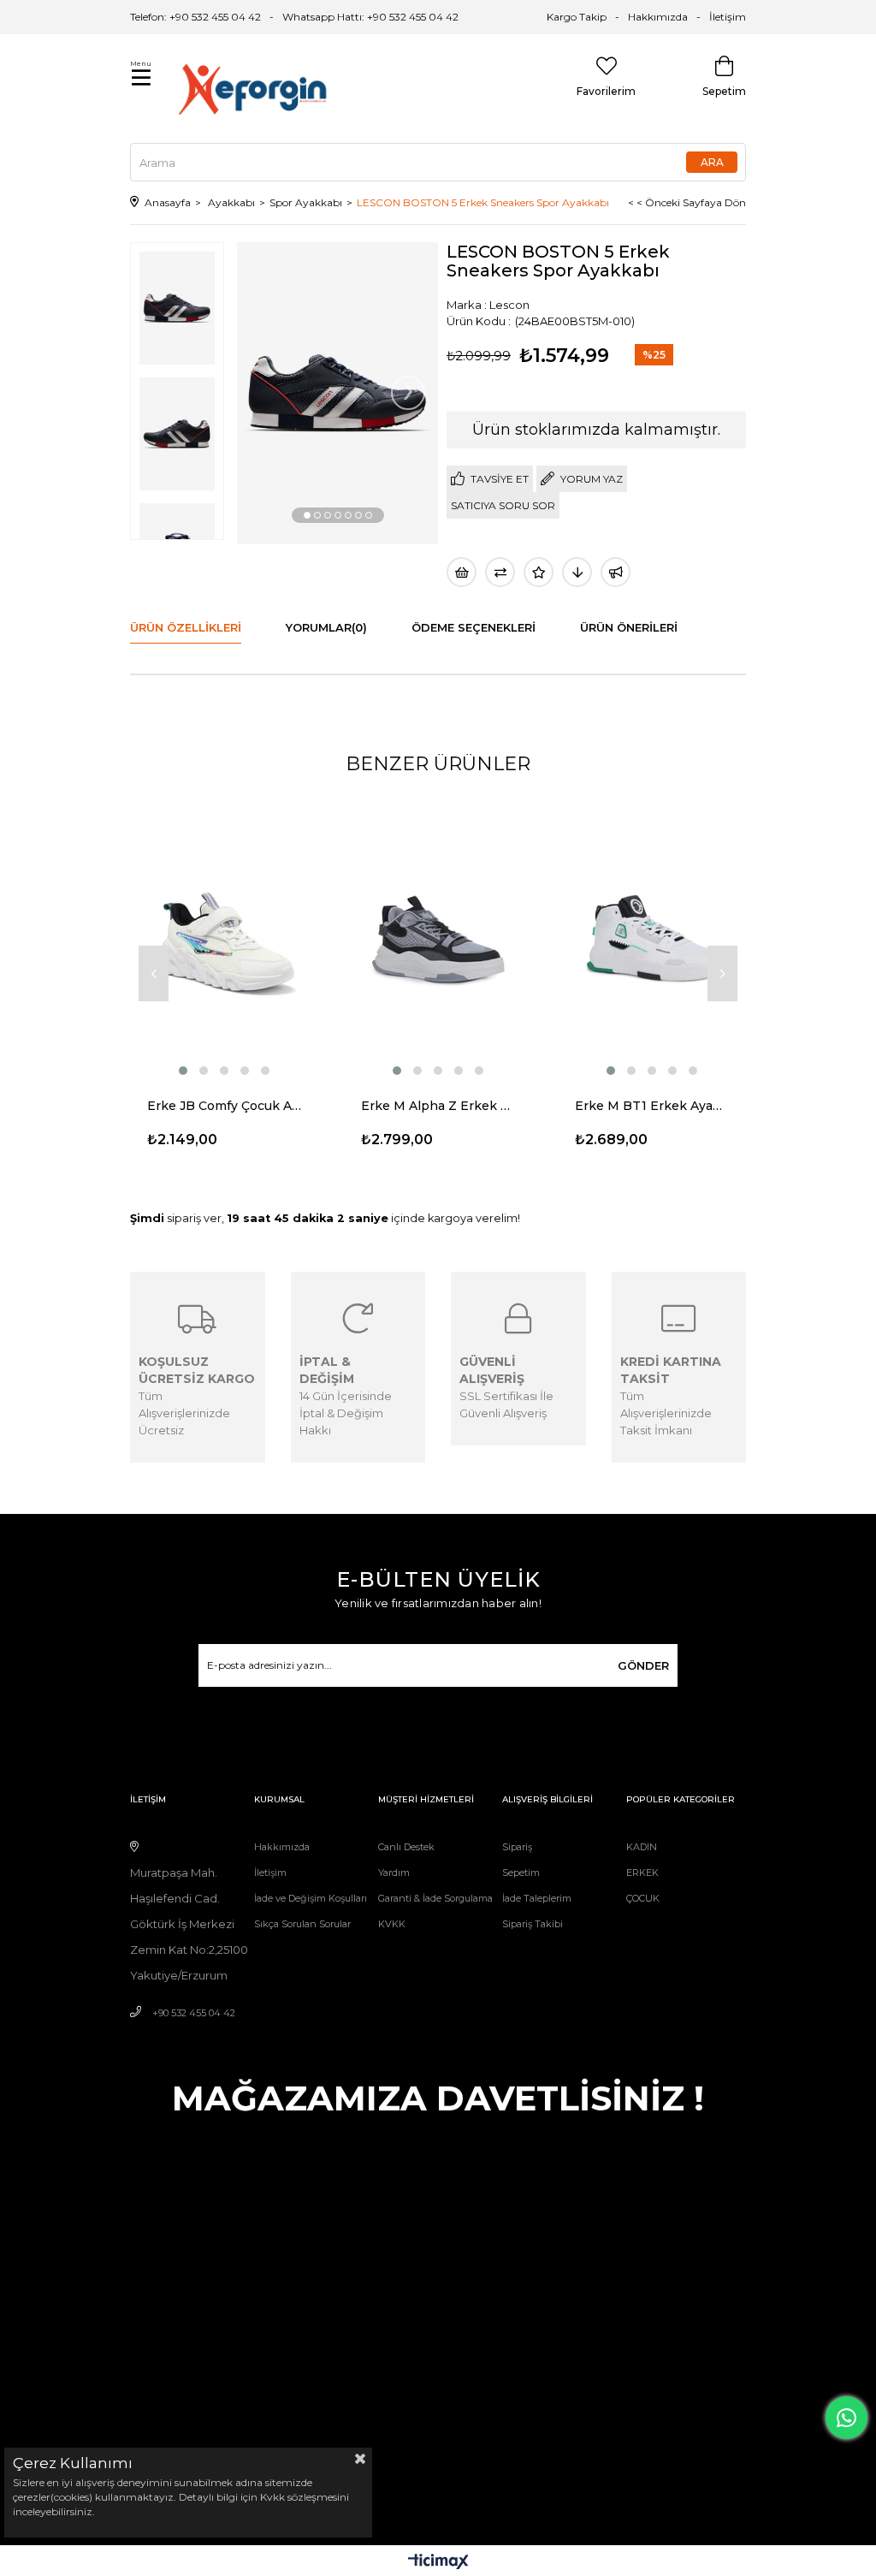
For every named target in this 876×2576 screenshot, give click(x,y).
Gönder (643, 1665)
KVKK (392, 1924)
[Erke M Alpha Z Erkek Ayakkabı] (438, 938)
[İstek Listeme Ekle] (462, 572)
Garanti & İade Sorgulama (435, 1898)
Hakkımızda (658, 17)
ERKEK (642, 1873)
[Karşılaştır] (500, 572)
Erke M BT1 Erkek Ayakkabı (652, 1106)
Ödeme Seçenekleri (474, 627)
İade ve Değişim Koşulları (311, 1898)
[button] (307, 515)
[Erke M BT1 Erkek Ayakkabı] (652, 938)
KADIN (642, 1847)
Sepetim (521, 1873)
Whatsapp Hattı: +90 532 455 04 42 (370, 17)
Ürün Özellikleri (186, 627)
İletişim (728, 17)
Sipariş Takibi (533, 1924)
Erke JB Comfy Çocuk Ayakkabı (224, 1106)
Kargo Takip (577, 17)
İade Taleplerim (537, 1898)
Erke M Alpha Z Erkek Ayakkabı (438, 1106)
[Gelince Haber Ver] (616, 572)
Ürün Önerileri (629, 627)
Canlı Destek (406, 1847)
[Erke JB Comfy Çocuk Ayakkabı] (224, 938)
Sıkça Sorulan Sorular (302, 1924)
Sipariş (517, 1847)
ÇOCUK (643, 1898)
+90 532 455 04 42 (194, 2013)
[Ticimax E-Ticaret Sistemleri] (438, 2563)
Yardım (394, 1873)
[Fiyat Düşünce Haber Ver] (577, 572)
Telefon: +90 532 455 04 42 (195, 17)
